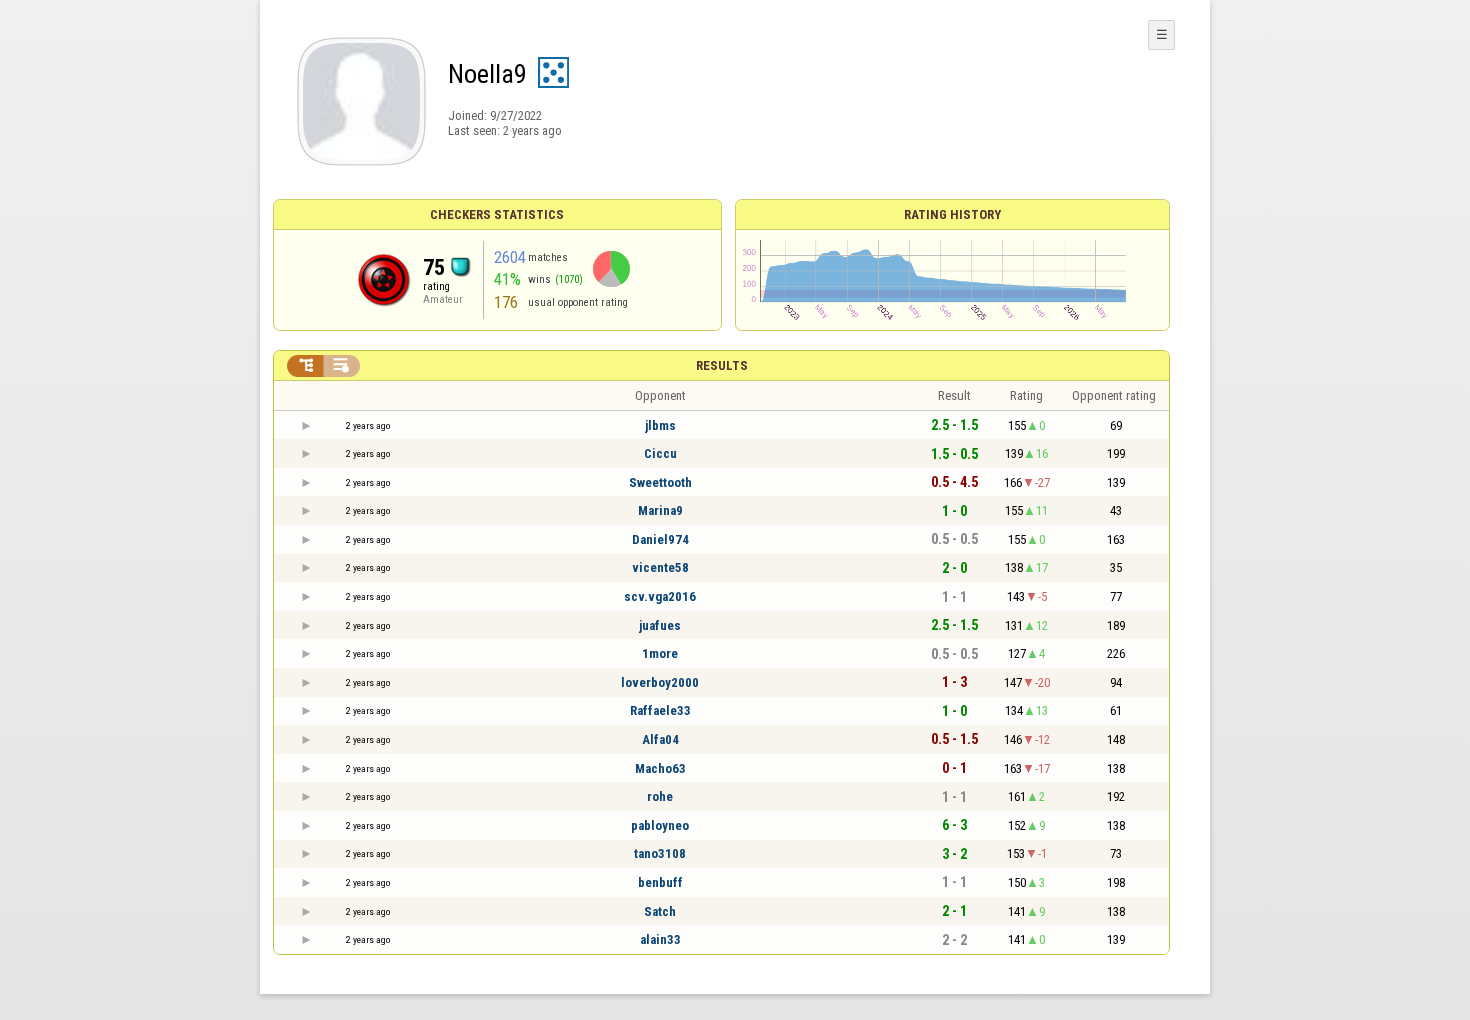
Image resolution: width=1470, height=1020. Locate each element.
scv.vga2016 (660, 596)
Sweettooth (660, 482)
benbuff (660, 882)
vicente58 (660, 567)
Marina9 (660, 510)
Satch (660, 911)
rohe (660, 796)
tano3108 (660, 853)
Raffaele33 (660, 710)
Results (722, 365)
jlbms (660, 425)
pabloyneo (660, 825)
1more (660, 653)
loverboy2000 (660, 682)
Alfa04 (660, 739)
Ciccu (660, 453)
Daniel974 (660, 539)
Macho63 (660, 768)
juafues (660, 625)
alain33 (660, 939)
